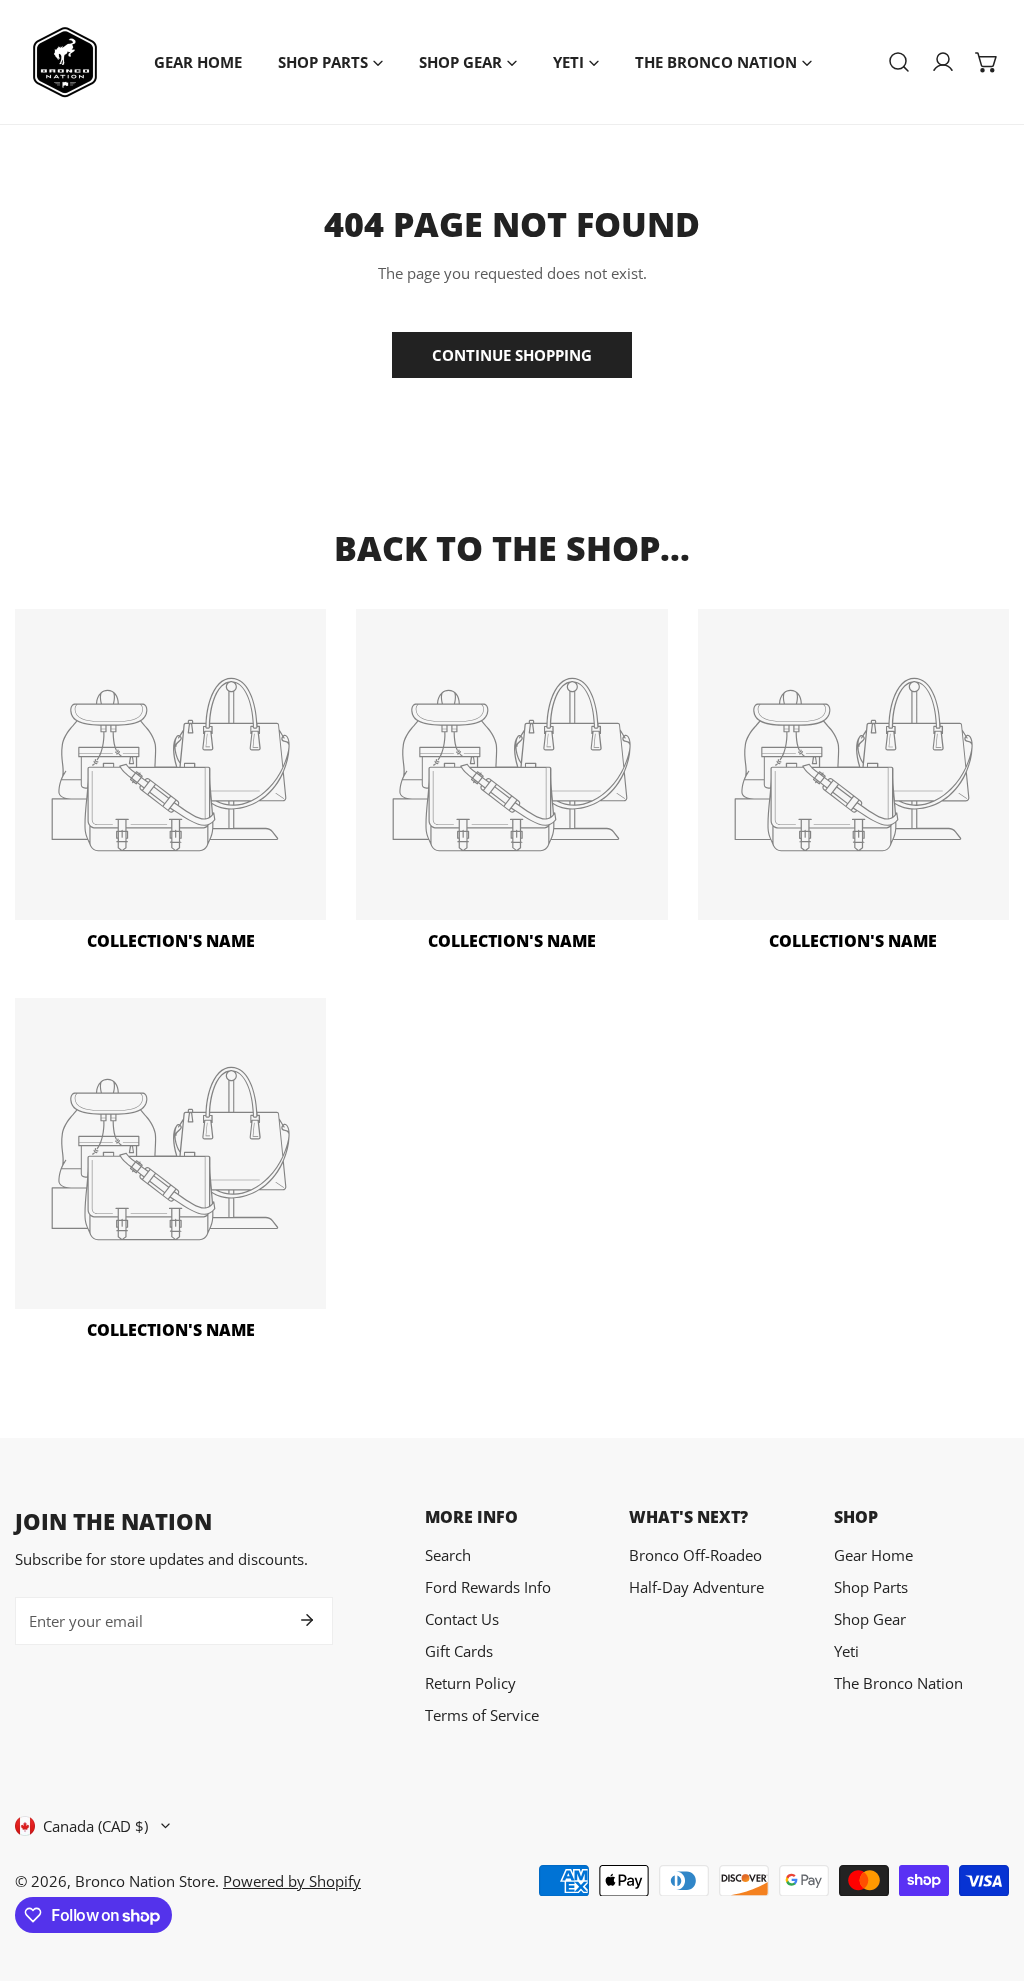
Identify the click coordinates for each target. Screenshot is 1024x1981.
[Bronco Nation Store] (65, 62)
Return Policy (470, 1683)
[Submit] (307, 1620)
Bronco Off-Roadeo (695, 1555)
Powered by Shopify (292, 1881)
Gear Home (873, 1555)
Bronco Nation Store (145, 1881)
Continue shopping (512, 355)
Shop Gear (870, 1619)
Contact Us (462, 1619)
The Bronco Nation (898, 1683)
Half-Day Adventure (696, 1587)
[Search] (899, 62)
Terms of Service (482, 1715)
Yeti (846, 1651)
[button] (987, 62)
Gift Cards (459, 1651)
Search (448, 1555)
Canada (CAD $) (95, 1826)
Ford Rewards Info (488, 1587)
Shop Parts (871, 1587)
